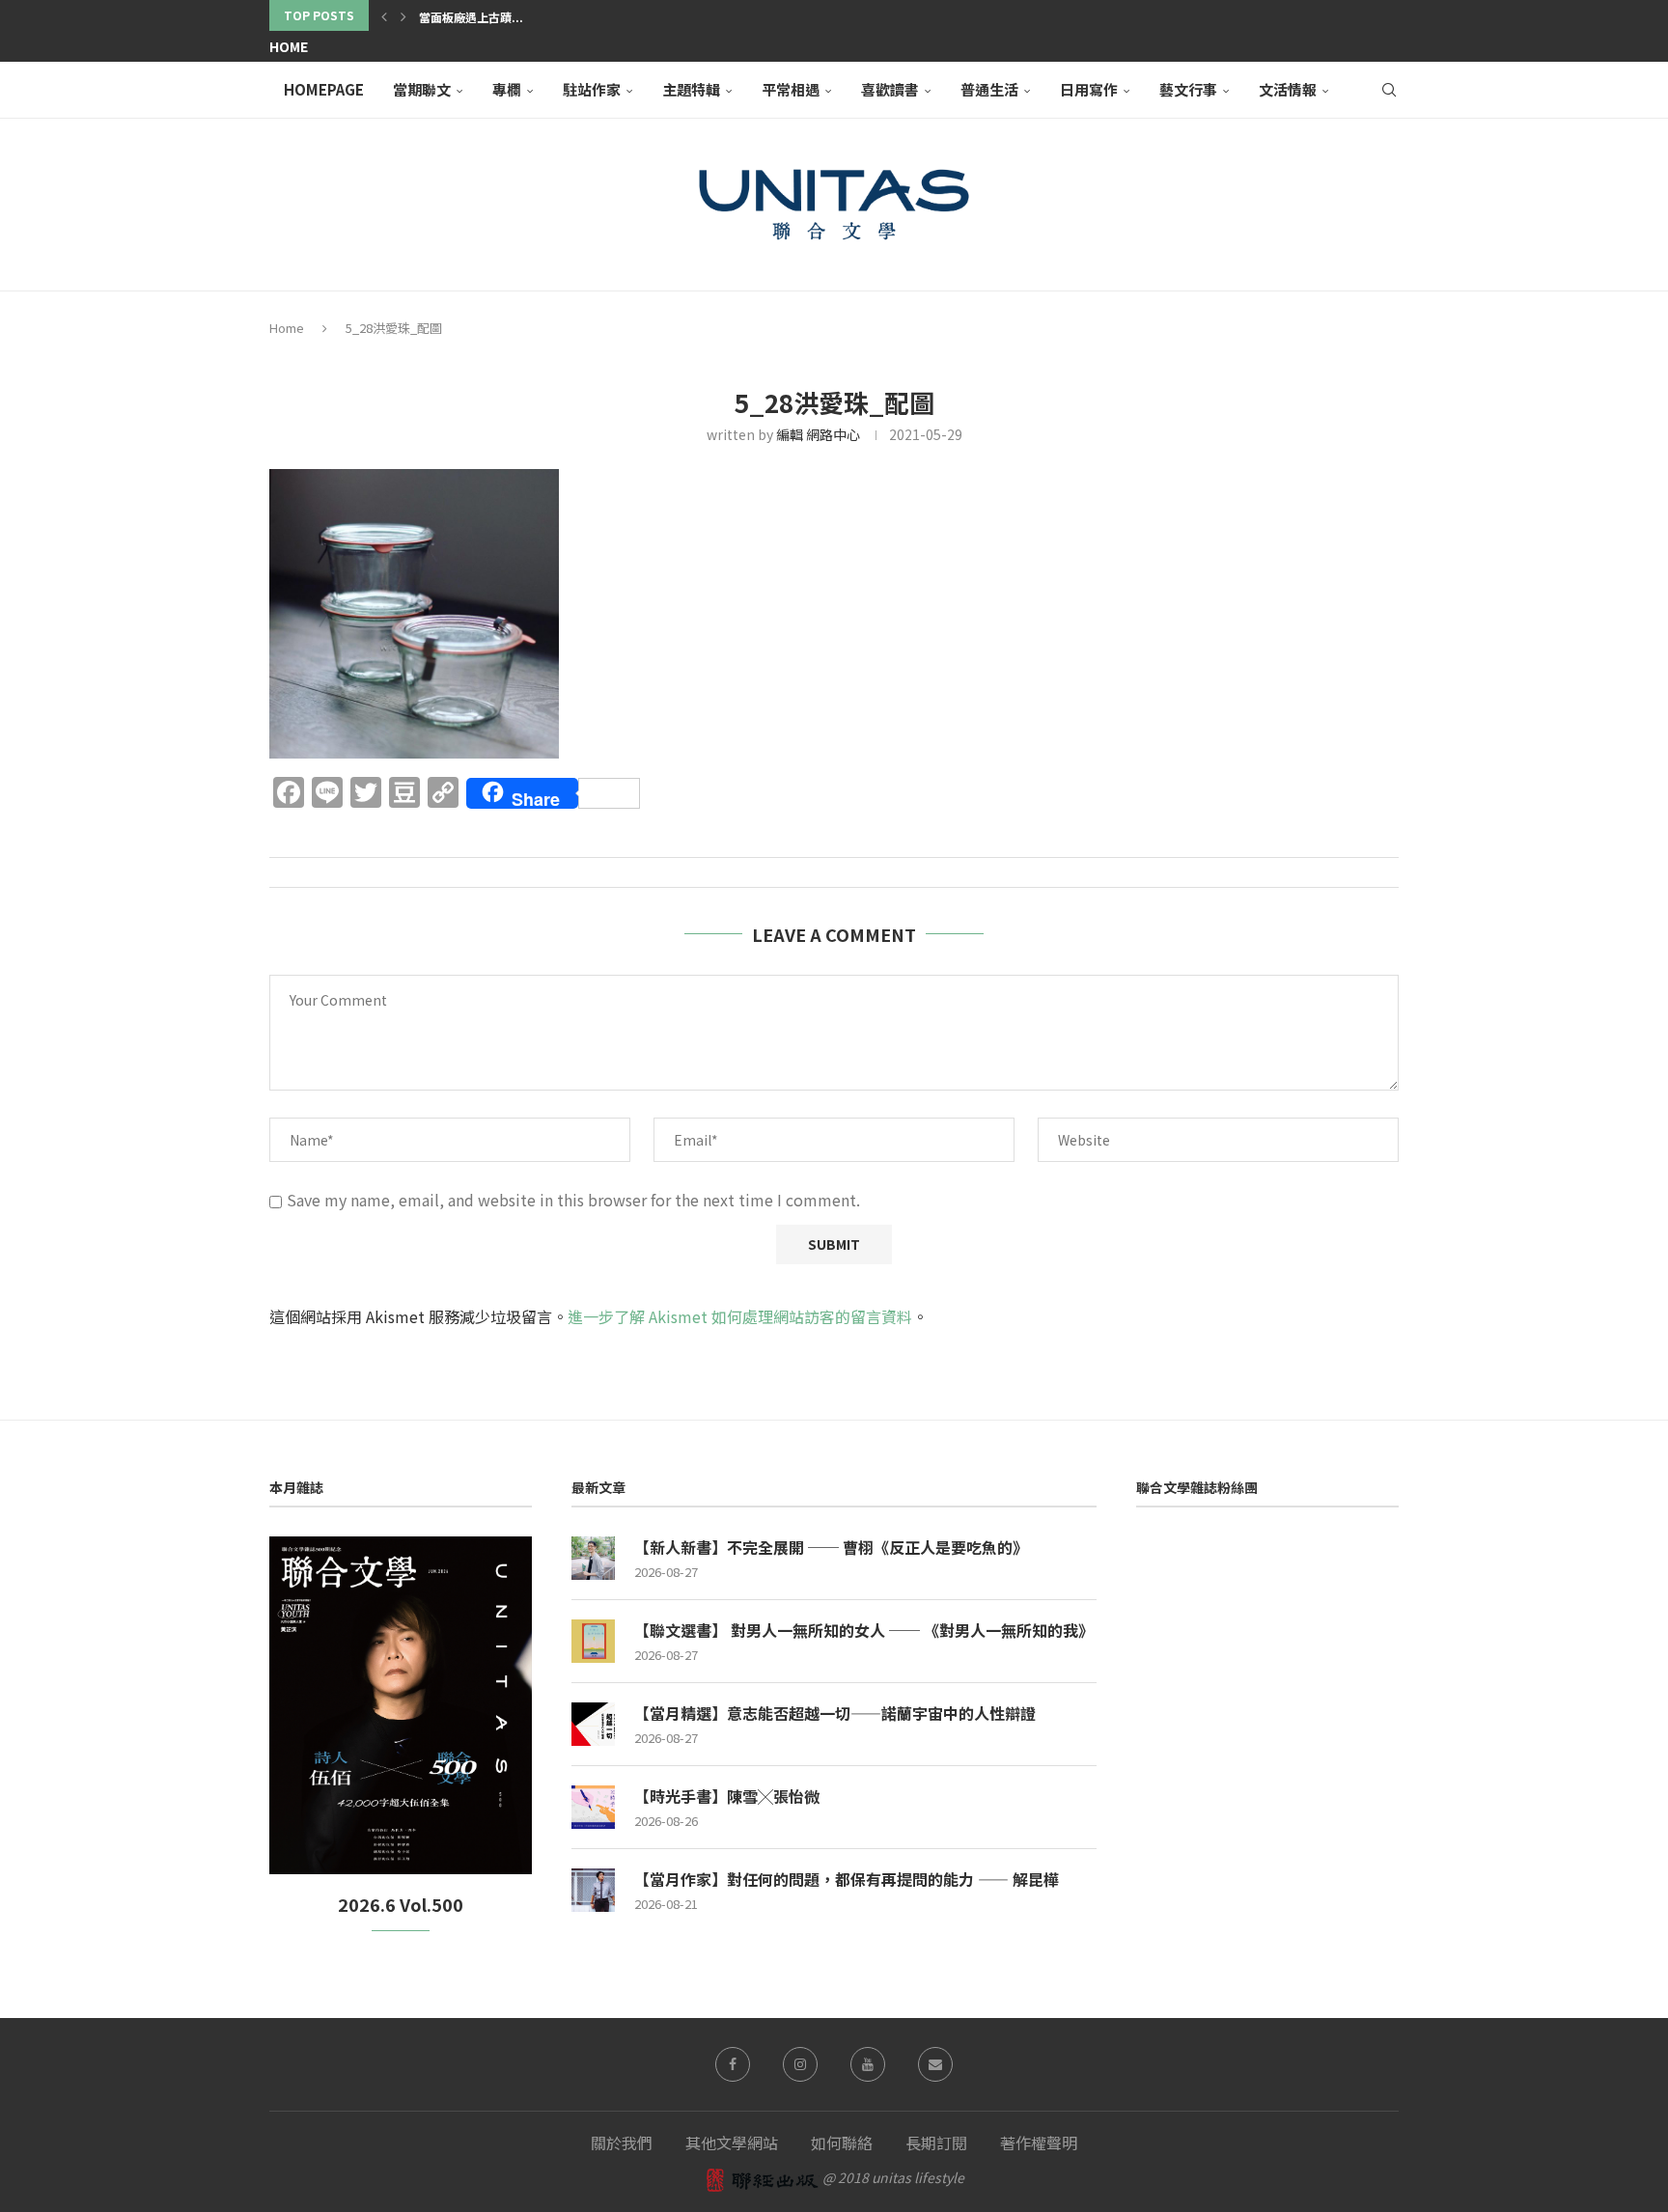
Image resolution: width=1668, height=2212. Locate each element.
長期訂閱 (936, 2143)
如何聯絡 (842, 2143)
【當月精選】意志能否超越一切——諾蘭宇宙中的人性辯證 (835, 1713)
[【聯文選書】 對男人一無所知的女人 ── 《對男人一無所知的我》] (593, 1641)
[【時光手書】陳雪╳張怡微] (593, 1807)
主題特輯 (691, 89)
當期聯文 (422, 89)
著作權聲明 (1039, 2143)
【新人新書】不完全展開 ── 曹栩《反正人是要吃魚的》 (831, 1547)
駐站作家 (592, 89)
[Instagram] (800, 2064)
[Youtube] (868, 2064)
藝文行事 (1188, 89)
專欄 (507, 89)
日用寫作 (1089, 89)
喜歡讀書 (890, 89)
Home (289, 46)
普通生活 (989, 89)
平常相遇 (791, 89)
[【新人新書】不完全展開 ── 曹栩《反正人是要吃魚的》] (593, 1558)
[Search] (1389, 90)
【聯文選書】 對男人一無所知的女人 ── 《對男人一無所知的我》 (864, 1630)
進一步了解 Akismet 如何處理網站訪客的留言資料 (740, 1316)
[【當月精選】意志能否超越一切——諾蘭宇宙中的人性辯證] (593, 1724)
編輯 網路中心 (818, 434)
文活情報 (1288, 89)
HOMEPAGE (324, 89)
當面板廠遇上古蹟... (471, 17)
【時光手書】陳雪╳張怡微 (727, 1796)
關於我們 (622, 2143)
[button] (384, 15)
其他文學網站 (732, 2143)
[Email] (935, 2064)
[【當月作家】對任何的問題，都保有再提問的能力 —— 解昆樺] (593, 1890)
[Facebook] (733, 2064)
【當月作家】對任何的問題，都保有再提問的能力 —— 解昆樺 (847, 1879)
